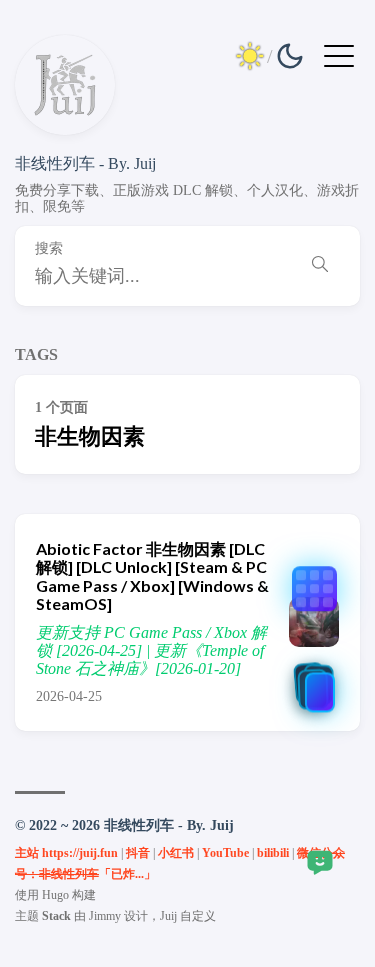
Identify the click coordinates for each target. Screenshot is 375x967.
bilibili (273, 853)
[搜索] (320, 266)
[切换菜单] (339, 54)
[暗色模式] (270, 56)
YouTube (225, 853)
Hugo (55, 895)
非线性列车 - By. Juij (85, 163)
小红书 (176, 853)
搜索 (49, 248)
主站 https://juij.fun (66, 853)
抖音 (138, 853)
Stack (56, 916)
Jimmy (105, 916)
